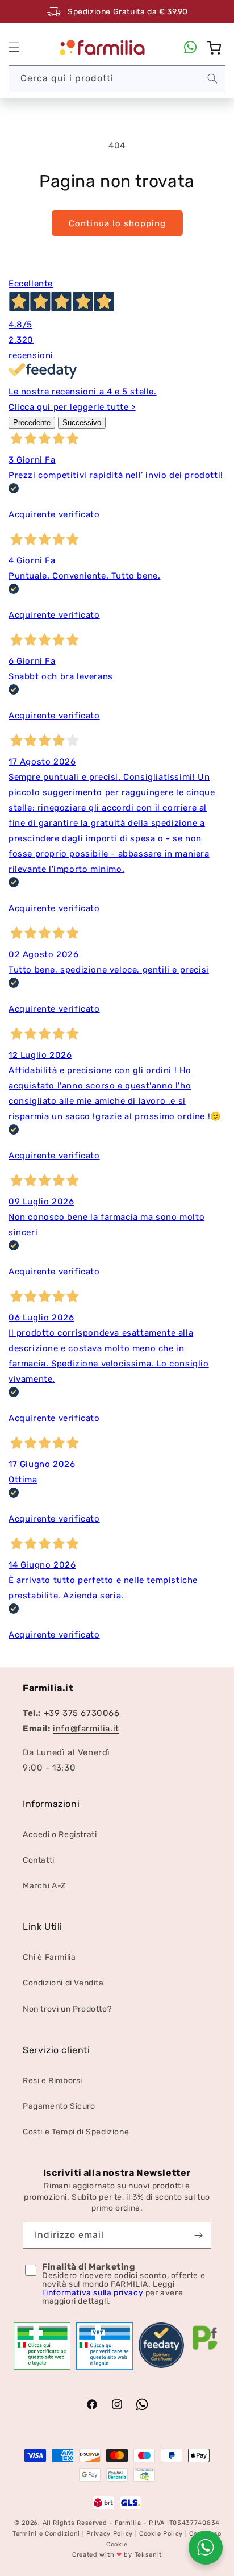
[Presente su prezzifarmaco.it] (205, 2350)
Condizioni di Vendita (63, 1983)
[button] (14, 47)
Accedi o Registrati (60, 1835)
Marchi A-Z (44, 1886)
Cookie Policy (161, 2534)
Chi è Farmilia (49, 1957)
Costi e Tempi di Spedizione (76, 2132)
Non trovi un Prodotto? (67, 2009)
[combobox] (117, 79)
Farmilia (128, 2523)
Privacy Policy (110, 2534)
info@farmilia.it (86, 1729)
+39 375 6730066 (82, 1713)
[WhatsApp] (190, 47)
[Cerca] (212, 78)
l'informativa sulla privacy (93, 2293)
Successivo (82, 423)
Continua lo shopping (117, 223)
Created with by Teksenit (117, 2555)
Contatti (39, 1860)
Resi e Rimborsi (53, 2081)
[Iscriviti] (198, 2235)
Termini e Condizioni (46, 2534)
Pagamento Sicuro (59, 2106)
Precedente (32, 423)
